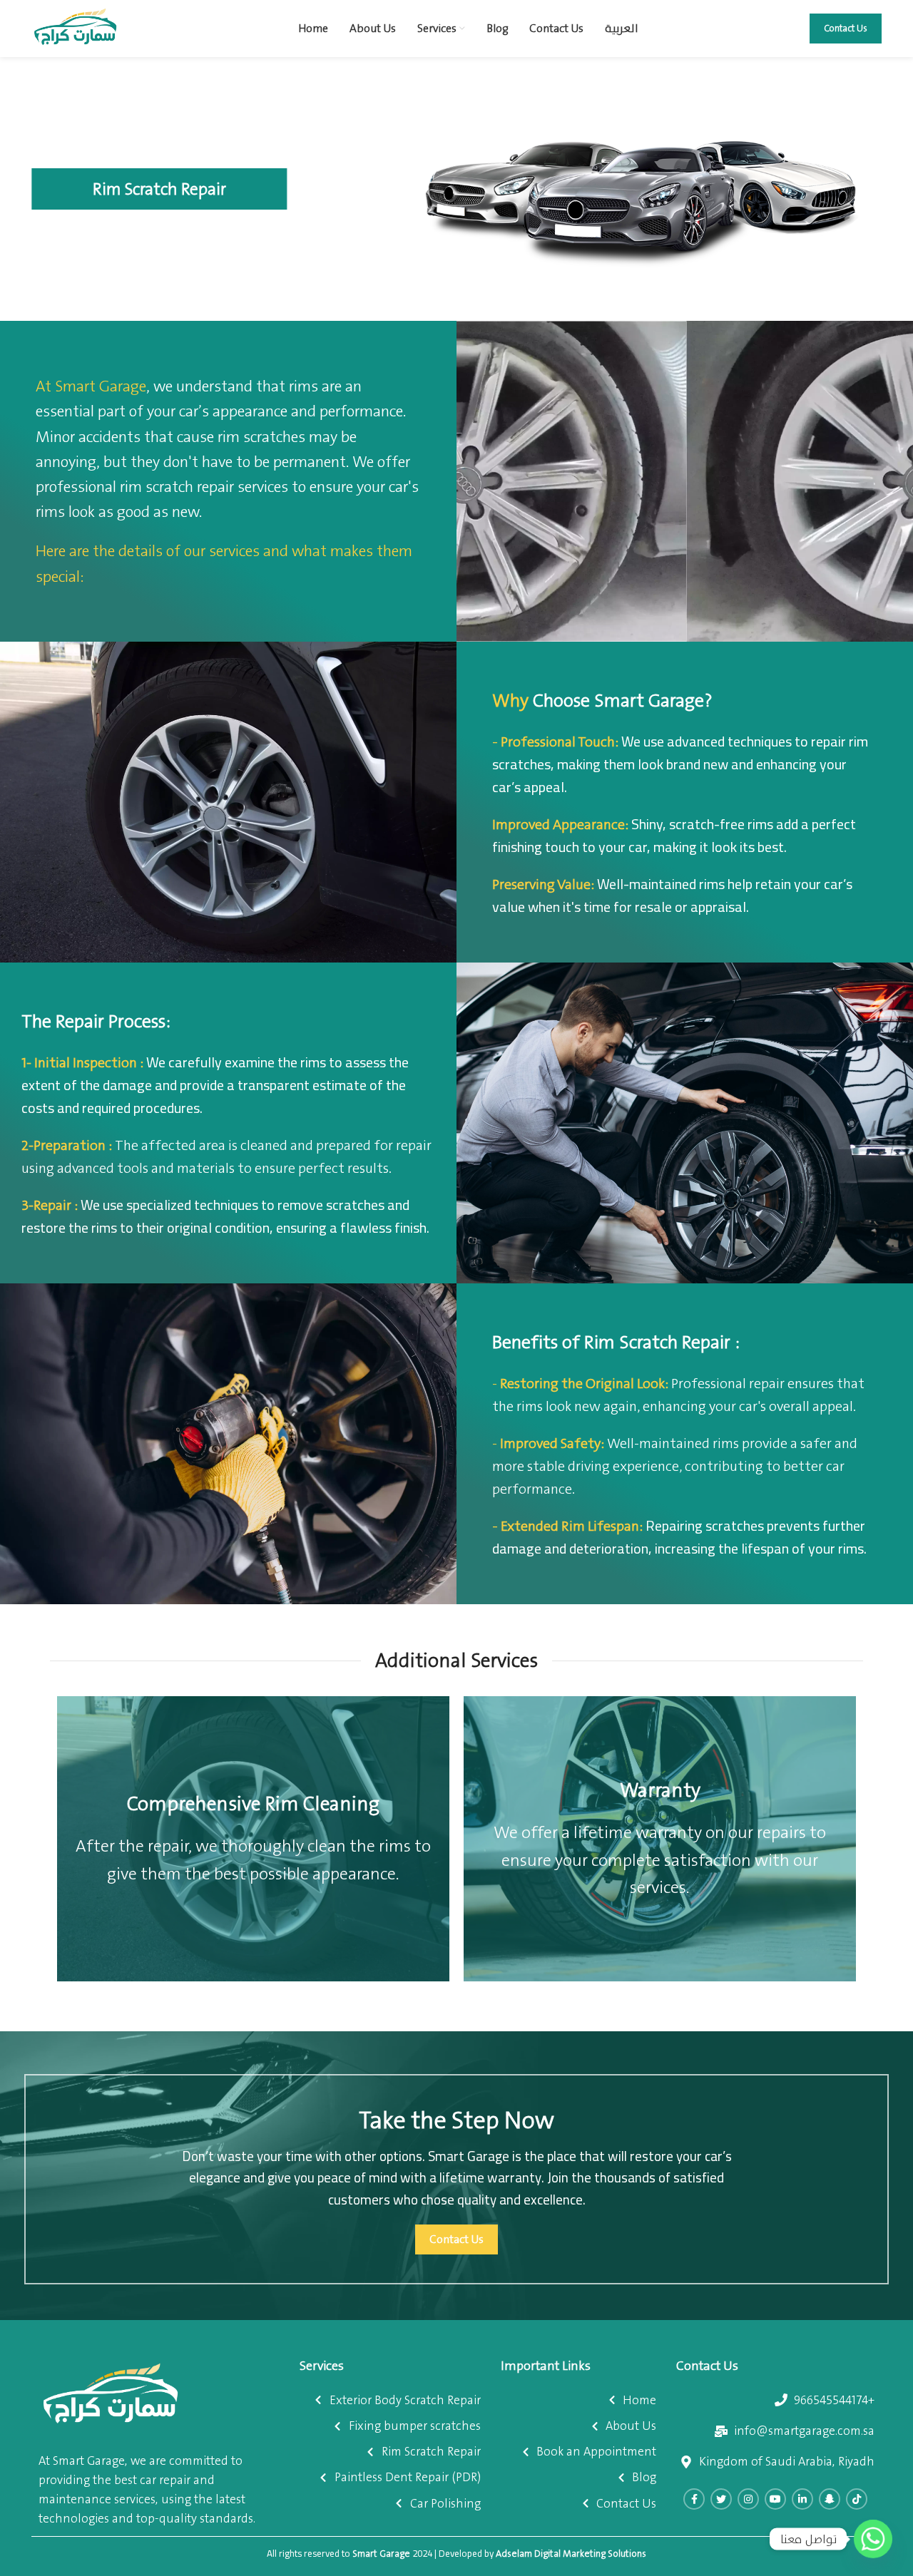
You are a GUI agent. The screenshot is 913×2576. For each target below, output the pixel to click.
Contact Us (846, 28)
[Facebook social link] (694, 2499)
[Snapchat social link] (830, 2499)
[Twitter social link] (721, 2499)
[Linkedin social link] (802, 2499)
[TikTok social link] (857, 2499)
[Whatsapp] (873, 2539)
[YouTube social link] (775, 2499)
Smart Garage (381, 2554)
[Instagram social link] (748, 2499)
